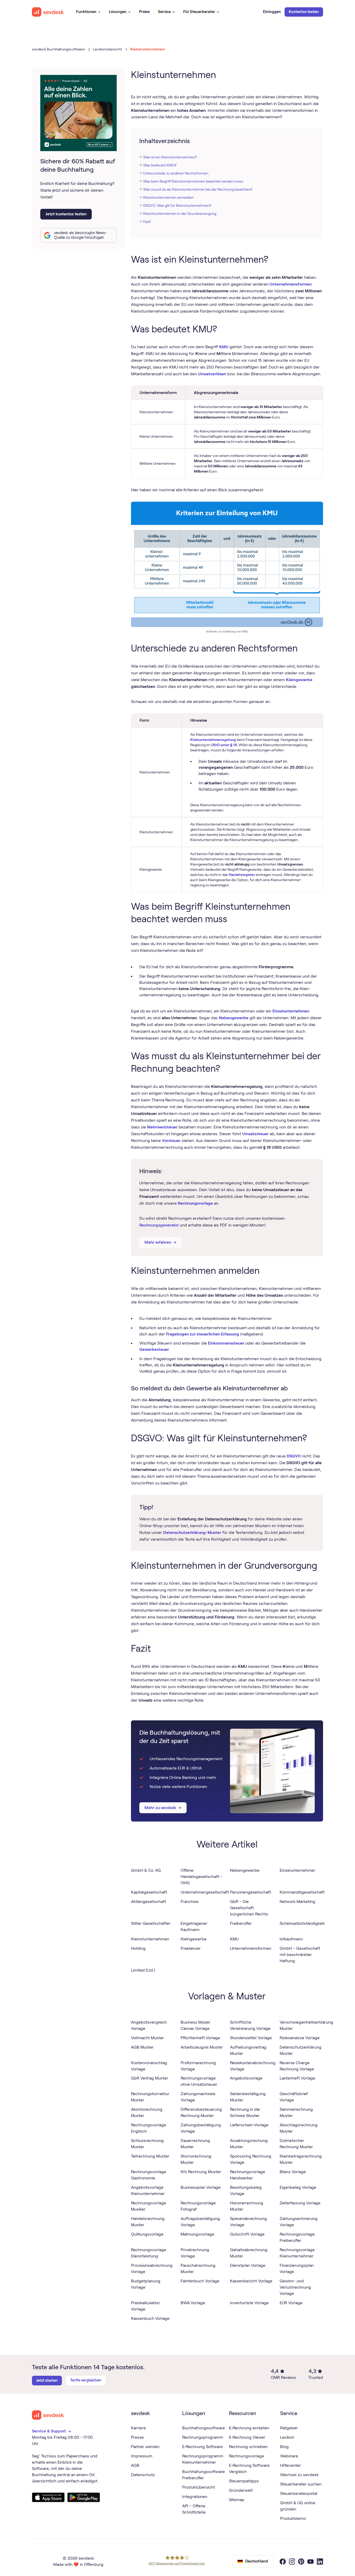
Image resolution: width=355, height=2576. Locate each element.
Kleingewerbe (299, 680)
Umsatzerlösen (212, 374)
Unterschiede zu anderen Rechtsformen (176, 173)
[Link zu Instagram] (292, 2561)
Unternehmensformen (291, 284)
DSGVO (294, 1456)
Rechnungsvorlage (195, 1203)
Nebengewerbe (234, 1018)
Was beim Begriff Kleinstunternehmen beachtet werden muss (193, 181)
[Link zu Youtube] (311, 2561)
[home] (48, 12)
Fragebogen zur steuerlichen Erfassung (203, 1334)
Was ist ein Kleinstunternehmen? (170, 157)
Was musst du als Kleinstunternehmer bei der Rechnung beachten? (198, 189)
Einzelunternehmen (291, 1011)
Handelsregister (242, 875)
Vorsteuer (171, 1141)
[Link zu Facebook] (283, 2561)
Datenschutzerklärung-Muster (192, 1532)
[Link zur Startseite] (48, 2415)
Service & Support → (52, 2431)
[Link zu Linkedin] (320, 2561)
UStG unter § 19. (224, 745)
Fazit (147, 222)
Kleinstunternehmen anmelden (168, 197)
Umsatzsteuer (255, 1134)
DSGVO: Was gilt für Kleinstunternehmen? (177, 205)
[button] (88, 12)
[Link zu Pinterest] (301, 2561)
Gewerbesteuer (154, 1349)
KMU (224, 347)
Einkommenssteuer (226, 1343)
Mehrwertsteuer (162, 1127)
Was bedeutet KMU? (160, 165)
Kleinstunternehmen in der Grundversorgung (180, 214)
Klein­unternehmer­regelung (213, 740)
